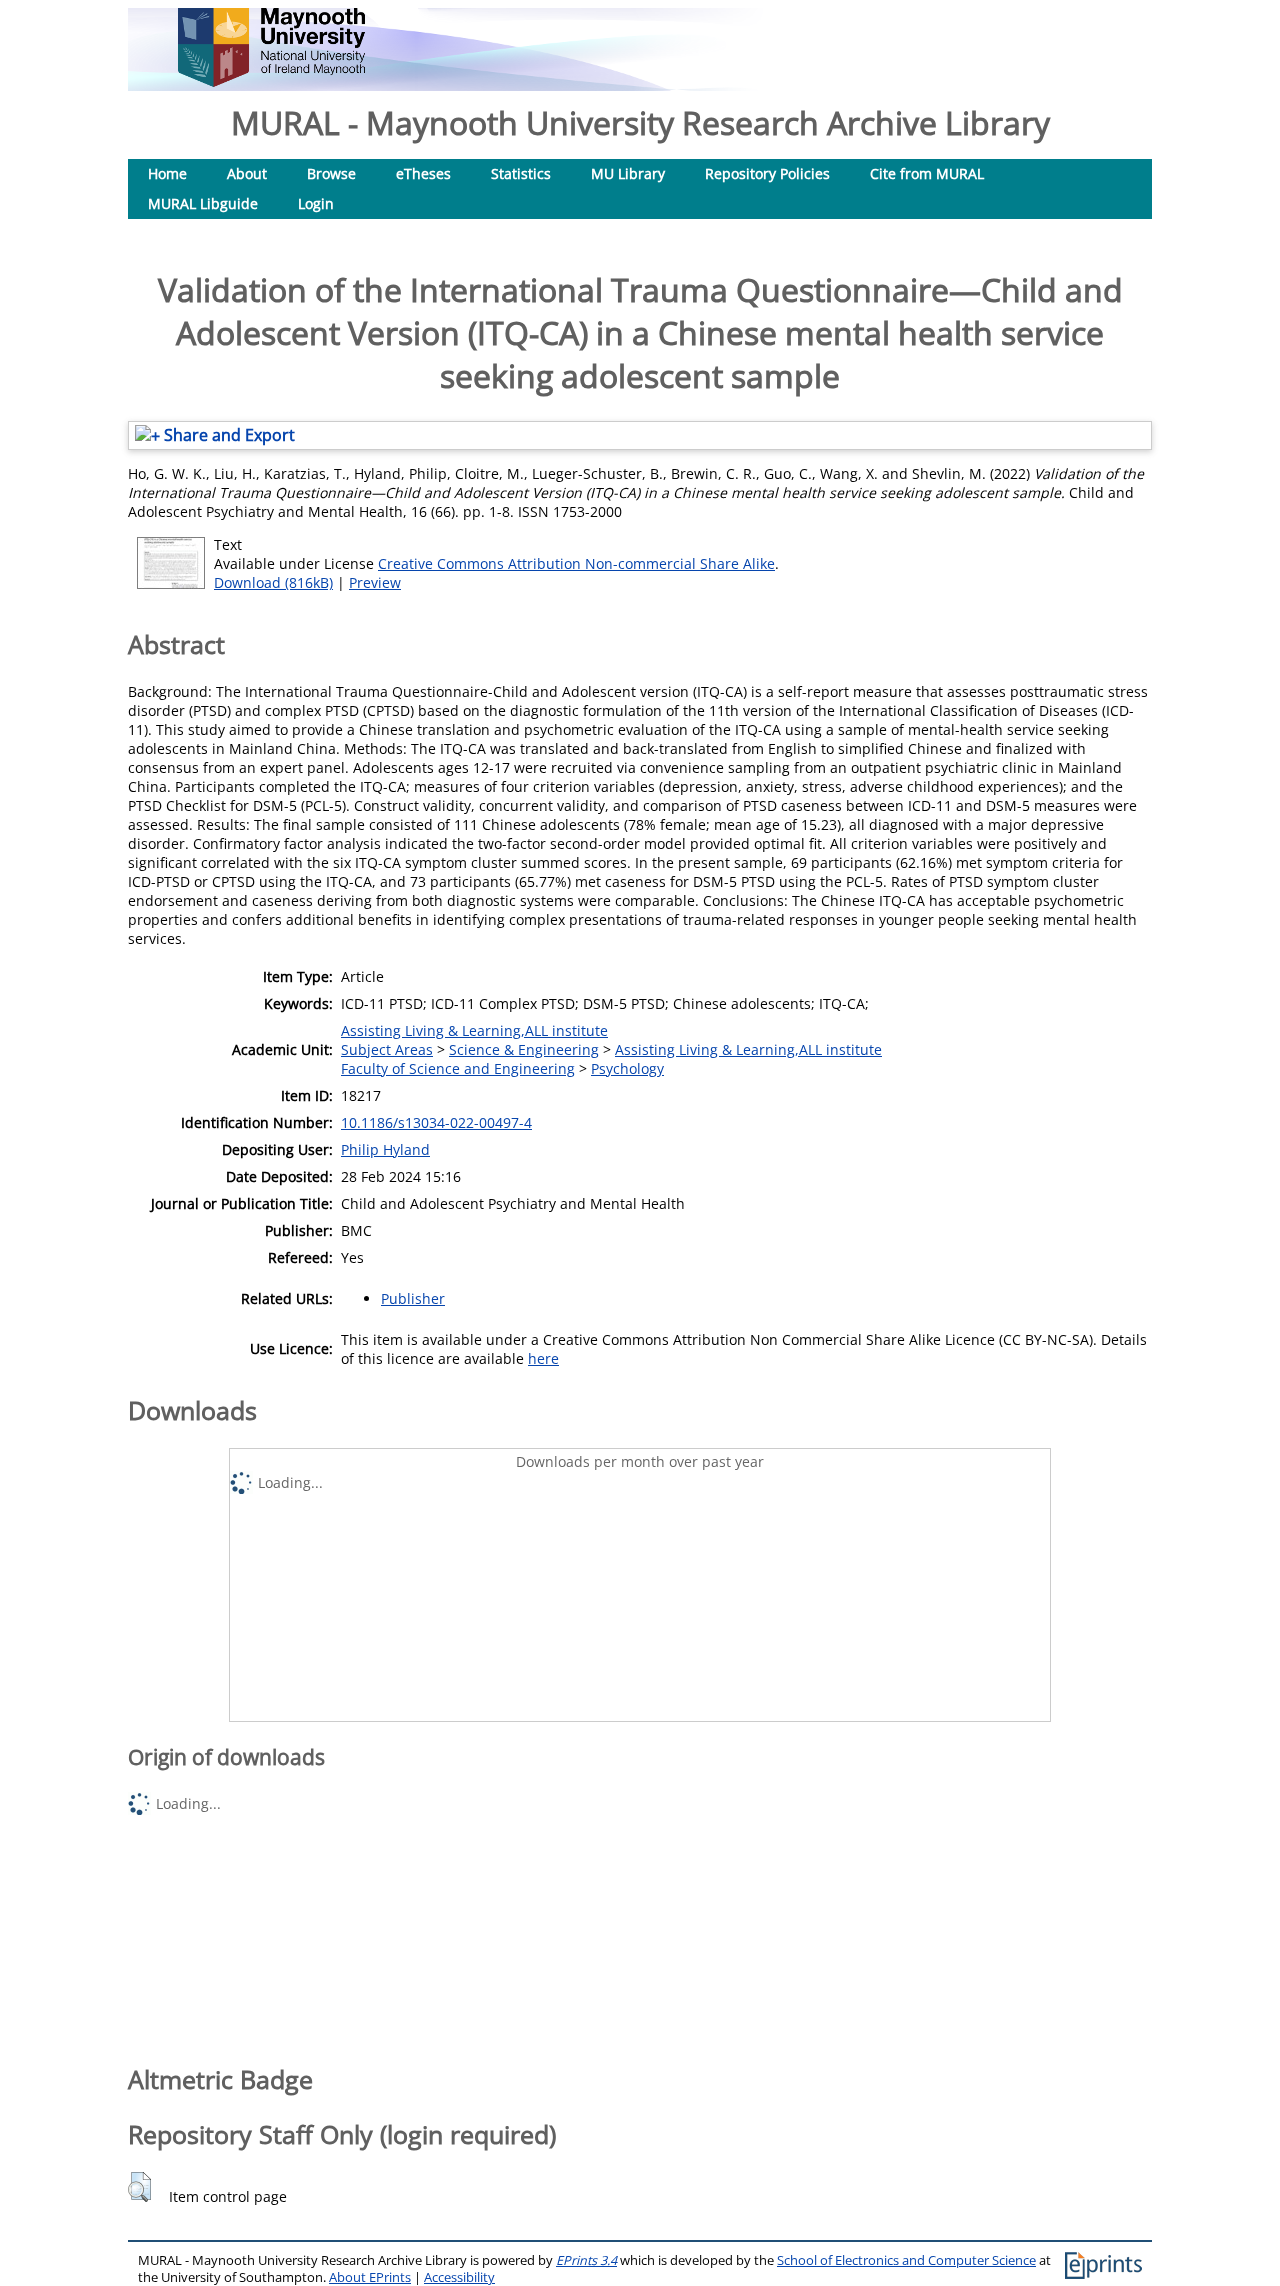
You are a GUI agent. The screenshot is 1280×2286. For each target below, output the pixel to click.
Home (167, 173)
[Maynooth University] (271, 81)
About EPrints (370, 2277)
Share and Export (227, 435)
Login (316, 203)
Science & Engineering (524, 1049)
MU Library (628, 173)
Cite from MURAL (927, 173)
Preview (375, 582)
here (543, 1358)
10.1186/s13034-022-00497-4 (436, 1122)
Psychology (627, 1068)
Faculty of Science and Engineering (458, 1068)
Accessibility (459, 2277)
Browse (331, 173)
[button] (139, 2187)
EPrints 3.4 (586, 2260)
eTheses (423, 173)
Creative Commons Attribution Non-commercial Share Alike (576, 563)
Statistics (521, 173)
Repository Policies (767, 173)
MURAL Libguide (203, 203)
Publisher (413, 1298)
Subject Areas (387, 1049)
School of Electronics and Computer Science (906, 2260)
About (247, 173)
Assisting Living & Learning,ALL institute (474, 1030)
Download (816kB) (273, 582)
